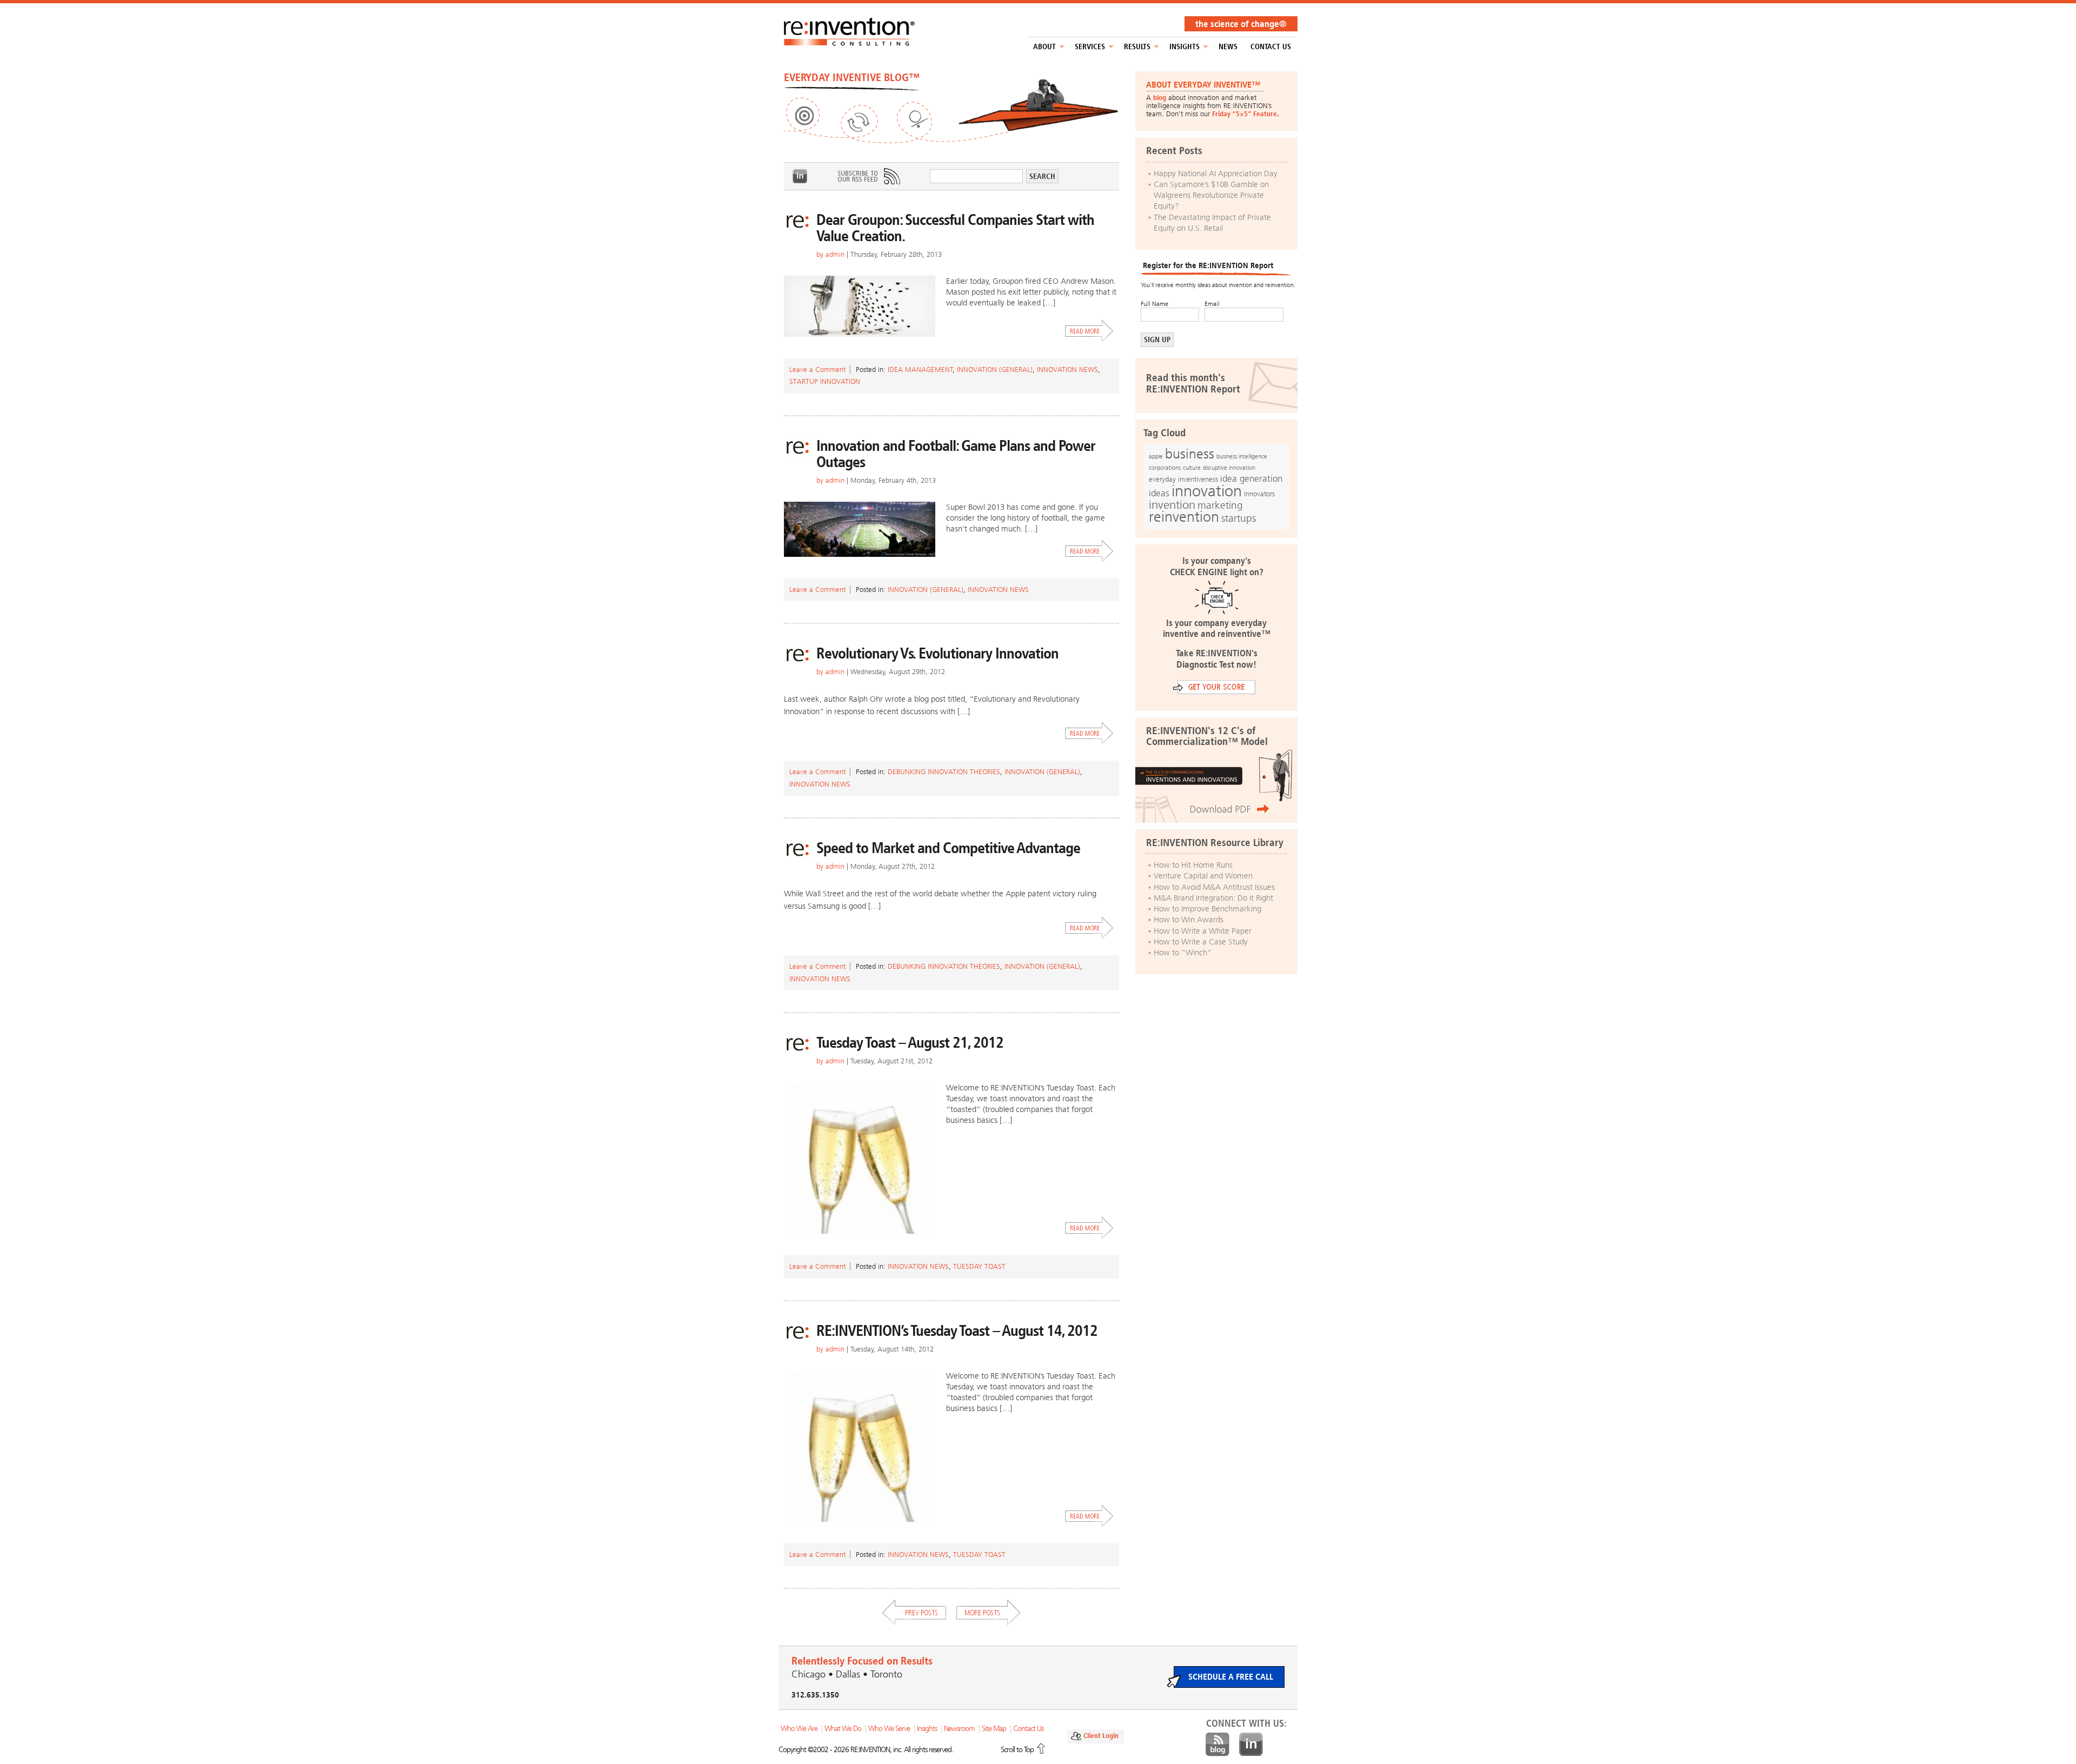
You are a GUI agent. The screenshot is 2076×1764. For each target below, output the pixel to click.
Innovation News (1067, 370)
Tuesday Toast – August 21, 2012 (910, 1043)
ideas (1159, 493)
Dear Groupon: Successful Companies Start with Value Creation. (955, 228)
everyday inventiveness (1183, 479)
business (1190, 454)
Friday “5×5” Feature (1245, 114)
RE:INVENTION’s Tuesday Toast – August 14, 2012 (957, 1331)
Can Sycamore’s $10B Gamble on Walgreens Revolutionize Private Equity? (1211, 195)
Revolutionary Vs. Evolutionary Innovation (937, 653)
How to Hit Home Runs (1193, 865)
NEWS (1228, 47)
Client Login (1101, 1736)
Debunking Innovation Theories (944, 772)
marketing (1220, 505)
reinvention (1184, 517)
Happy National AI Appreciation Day (1216, 174)
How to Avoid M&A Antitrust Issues (1214, 887)
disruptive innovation (1229, 468)
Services (1090, 47)
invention (1172, 505)
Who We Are (799, 1729)
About (1044, 47)
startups (1239, 518)
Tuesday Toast (979, 1266)
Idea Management (920, 370)
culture (1192, 468)
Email (1212, 304)
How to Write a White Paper (1203, 931)
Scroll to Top (1017, 1750)
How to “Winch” (1183, 953)
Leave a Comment (817, 370)
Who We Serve (889, 1729)
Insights (1185, 47)
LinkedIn (800, 176)
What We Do (843, 1729)
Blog (1217, 1745)
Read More (1089, 331)
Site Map (994, 1729)
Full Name (1155, 304)
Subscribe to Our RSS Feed (868, 176)
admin (835, 254)
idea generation (1251, 479)
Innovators (1259, 494)
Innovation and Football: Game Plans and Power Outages (956, 454)
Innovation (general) (995, 370)
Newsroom (959, 1729)
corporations (1165, 468)
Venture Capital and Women (1203, 876)
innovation (1207, 491)
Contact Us (1271, 47)
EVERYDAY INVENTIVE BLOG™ (852, 77)
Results (1137, 47)
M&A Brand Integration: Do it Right (1213, 898)
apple (1156, 456)
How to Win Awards (1189, 920)
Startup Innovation (825, 381)
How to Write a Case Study (1201, 942)
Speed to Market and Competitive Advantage (948, 848)
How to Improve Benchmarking (1207, 909)
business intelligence (1242, 456)
